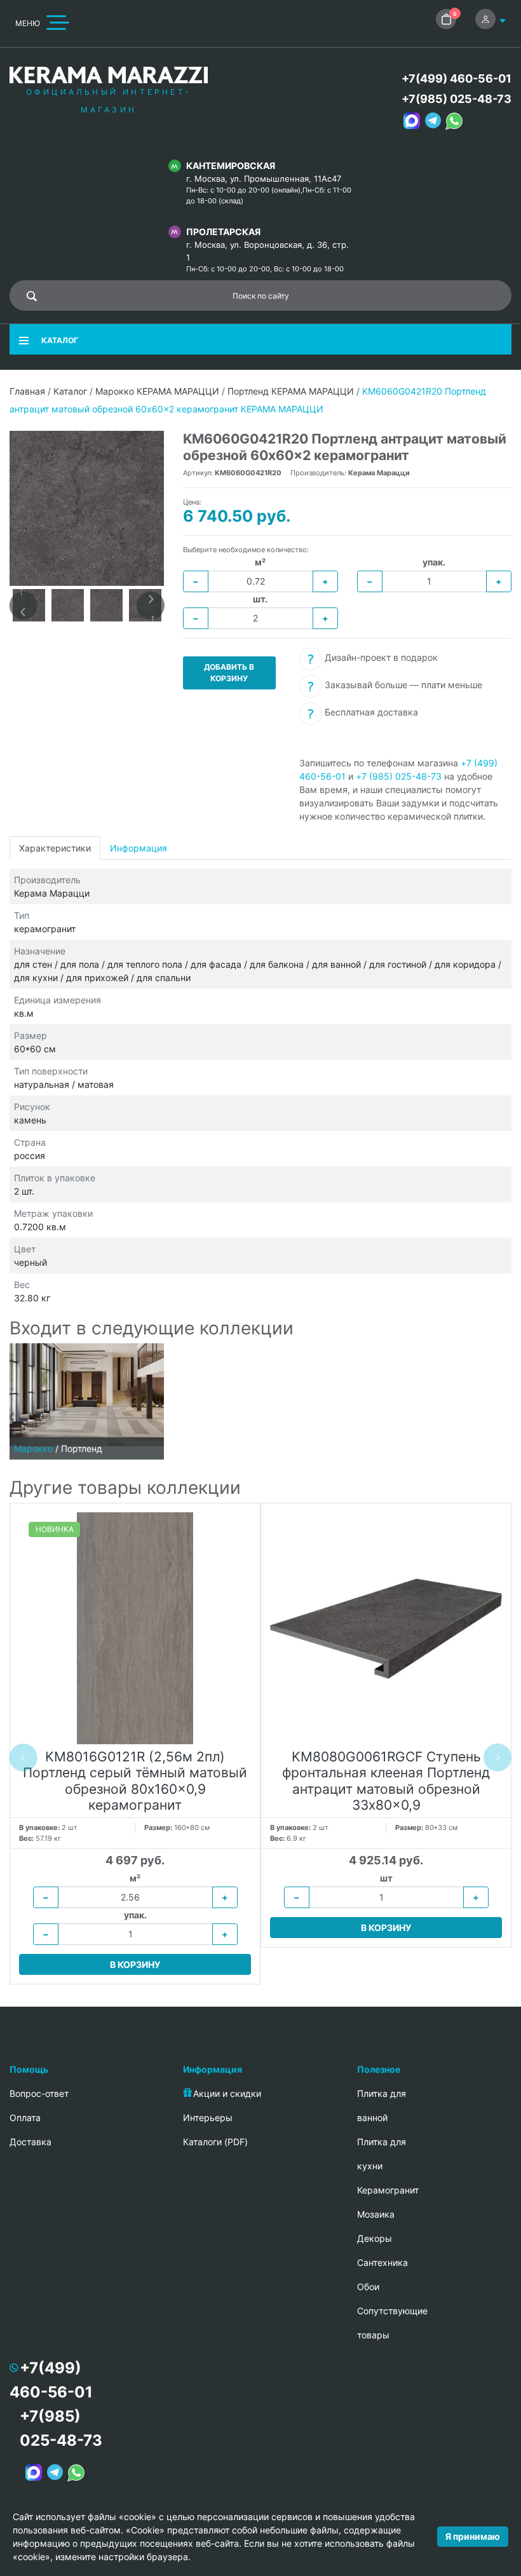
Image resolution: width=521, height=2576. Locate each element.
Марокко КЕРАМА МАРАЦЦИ (157, 391)
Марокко (33, 1448)
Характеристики (55, 848)
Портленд (82, 1448)
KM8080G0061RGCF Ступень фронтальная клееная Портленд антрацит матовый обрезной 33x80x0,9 (386, 1781)
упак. (434, 562)
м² (260, 562)
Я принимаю (473, 2536)
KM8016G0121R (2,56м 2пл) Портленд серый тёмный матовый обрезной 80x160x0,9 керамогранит (135, 1781)
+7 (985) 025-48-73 (399, 776)
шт (386, 1878)
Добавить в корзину (229, 673)
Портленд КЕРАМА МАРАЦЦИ (291, 391)
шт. (260, 599)
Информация (139, 848)
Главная (27, 391)
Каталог (70, 391)
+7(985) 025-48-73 (457, 99)
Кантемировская (231, 166)
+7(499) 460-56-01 (457, 78)
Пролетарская (223, 232)
